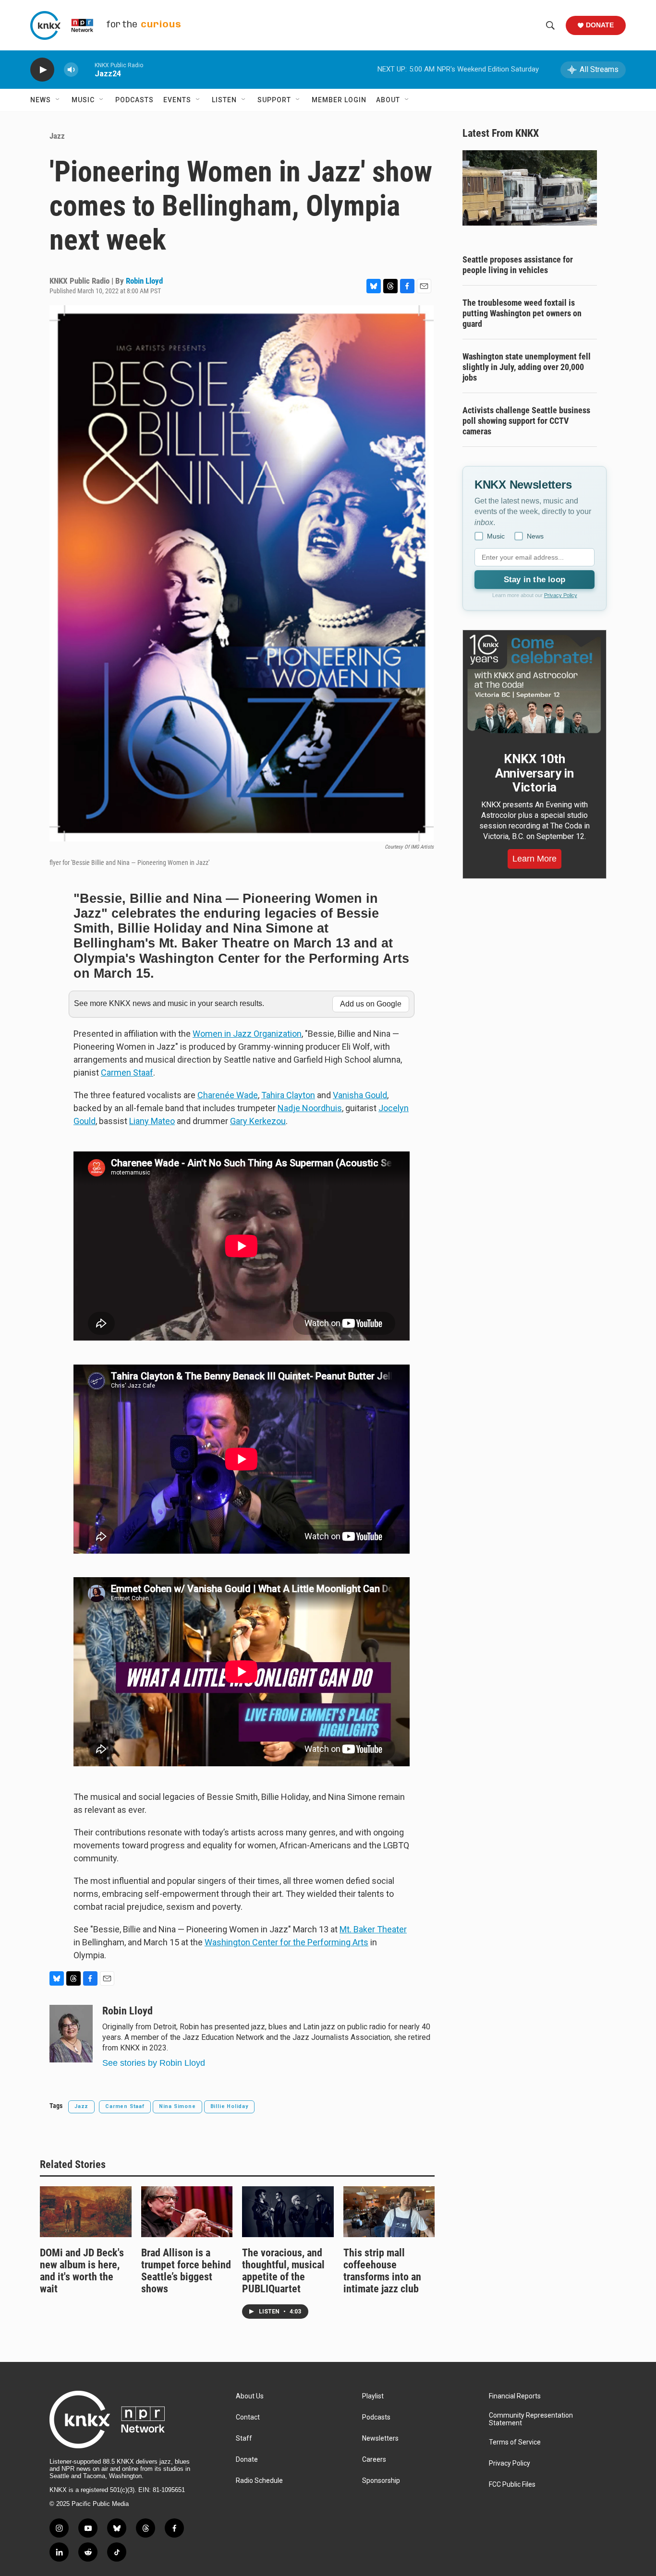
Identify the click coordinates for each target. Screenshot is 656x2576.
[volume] (71, 70)
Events (177, 100)
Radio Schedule (259, 2481)
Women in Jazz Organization (247, 1034)
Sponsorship (381, 2481)
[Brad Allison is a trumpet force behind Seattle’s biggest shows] (187, 2212)
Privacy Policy (561, 595)
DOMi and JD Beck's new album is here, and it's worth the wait (82, 2271)
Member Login (339, 100)
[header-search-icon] (550, 25)
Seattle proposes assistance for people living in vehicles (518, 265)
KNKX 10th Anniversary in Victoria (535, 773)
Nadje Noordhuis (310, 1108)
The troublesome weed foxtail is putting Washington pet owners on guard (522, 313)
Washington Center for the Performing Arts (286, 1942)
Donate (600, 25)
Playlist (373, 2396)
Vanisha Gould (360, 1095)
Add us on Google (371, 1004)
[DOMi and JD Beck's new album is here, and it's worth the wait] (86, 2212)
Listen (224, 100)
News (41, 100)
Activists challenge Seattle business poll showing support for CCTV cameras (526, 421)
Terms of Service (515, 2442)
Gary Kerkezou (258, 1121)
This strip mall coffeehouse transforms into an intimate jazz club (382, 2271)
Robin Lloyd (144, 281)
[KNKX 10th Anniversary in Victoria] (535, 684)
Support (274, 100)
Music (83, 100)
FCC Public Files (512, 2485)
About (388, 100)
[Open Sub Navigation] (58, 100)
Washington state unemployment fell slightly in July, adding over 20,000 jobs (527, 367)
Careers (374, 2460)
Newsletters (380, 2438)
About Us (250, 2396)
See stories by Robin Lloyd (154, 2063)
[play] (42, 70)
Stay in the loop (535, 580)
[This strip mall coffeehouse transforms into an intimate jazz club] (389, 2212)
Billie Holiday (229, 2106)
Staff (244, 2438)
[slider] (86, 69)
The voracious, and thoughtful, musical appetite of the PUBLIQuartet (283, 2271)
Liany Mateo (152, 1121)
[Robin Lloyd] (71, 2034)
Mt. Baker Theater (373, 1929)
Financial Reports (515, 2396)
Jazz (57, 136)
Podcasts (134, 100)
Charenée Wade (228, 1095)
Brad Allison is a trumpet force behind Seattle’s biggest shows (186, 2271)
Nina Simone (177, 2106)
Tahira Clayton (288, 1095)
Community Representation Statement (531, 2419)
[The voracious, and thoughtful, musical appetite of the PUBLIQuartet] (288, 2212)
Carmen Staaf (127, 1072)
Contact (248, 2417)
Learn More (535, 859)
